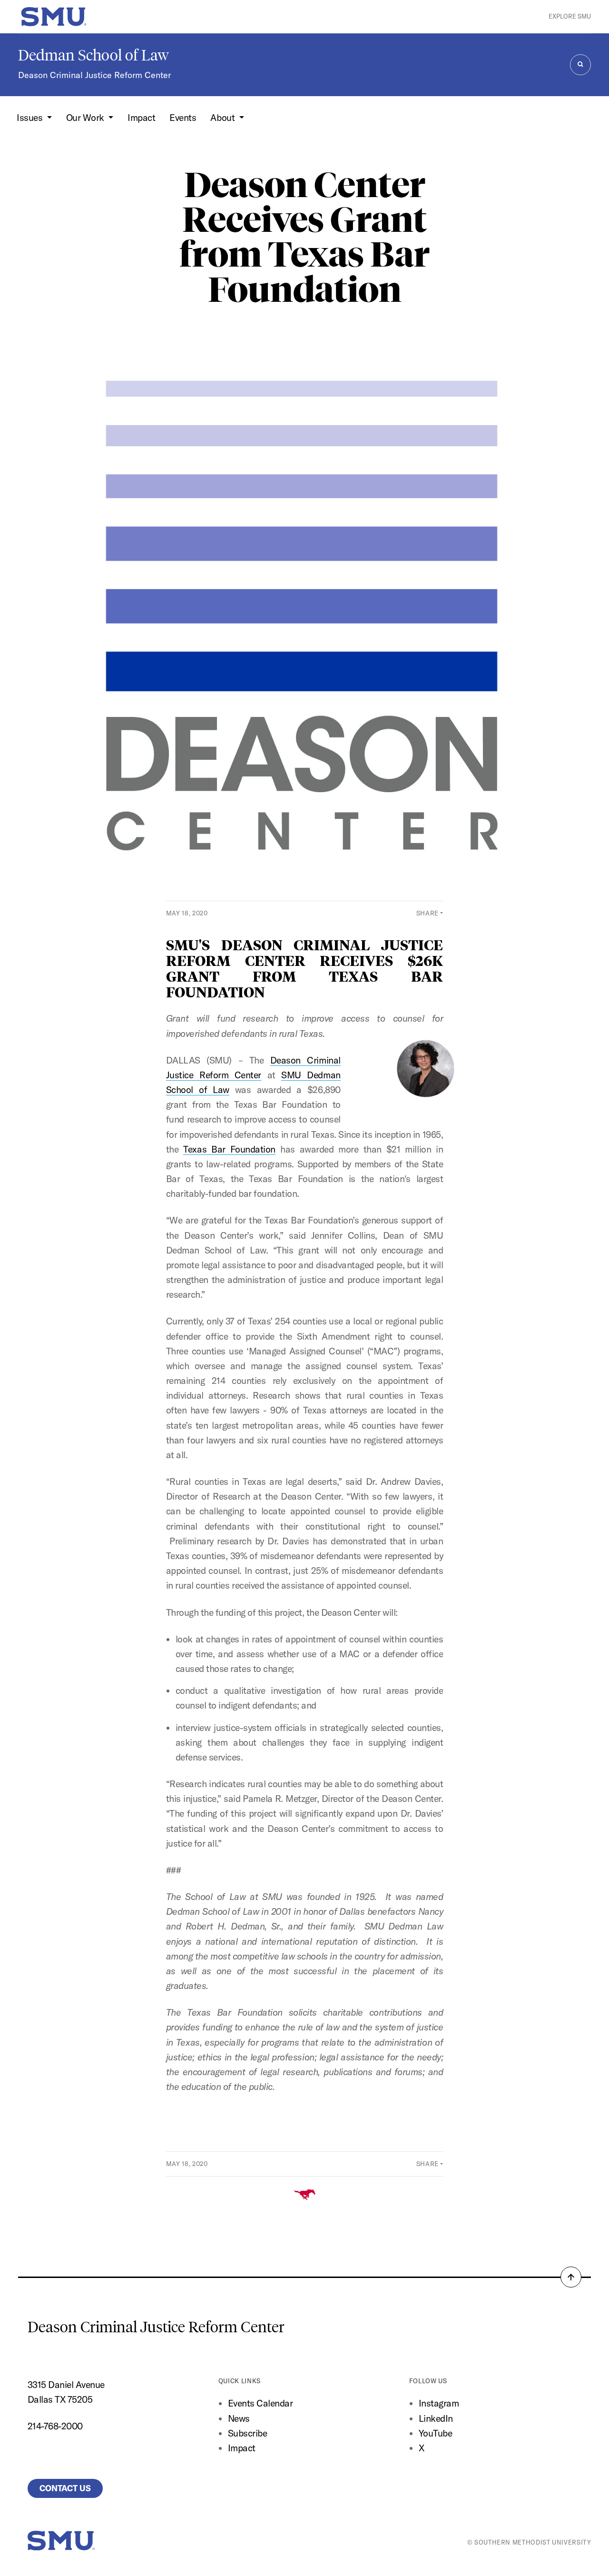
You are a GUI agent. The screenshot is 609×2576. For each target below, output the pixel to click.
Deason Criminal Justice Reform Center (94, 75)
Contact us (65, 2488)
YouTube (436, 2433)
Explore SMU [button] (570, 16)
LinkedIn (436, 2418)
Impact (141, 118)
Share (427, 913)
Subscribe (248, 2433)
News (239, 2418)
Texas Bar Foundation (229, 1149)
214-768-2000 (55, 2426)
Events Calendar (260, 2403)
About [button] (223, 118)
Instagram (439, 2403)
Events (183, 118)
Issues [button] (31, 118)
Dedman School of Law (93, 55)
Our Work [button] (86, 118)
